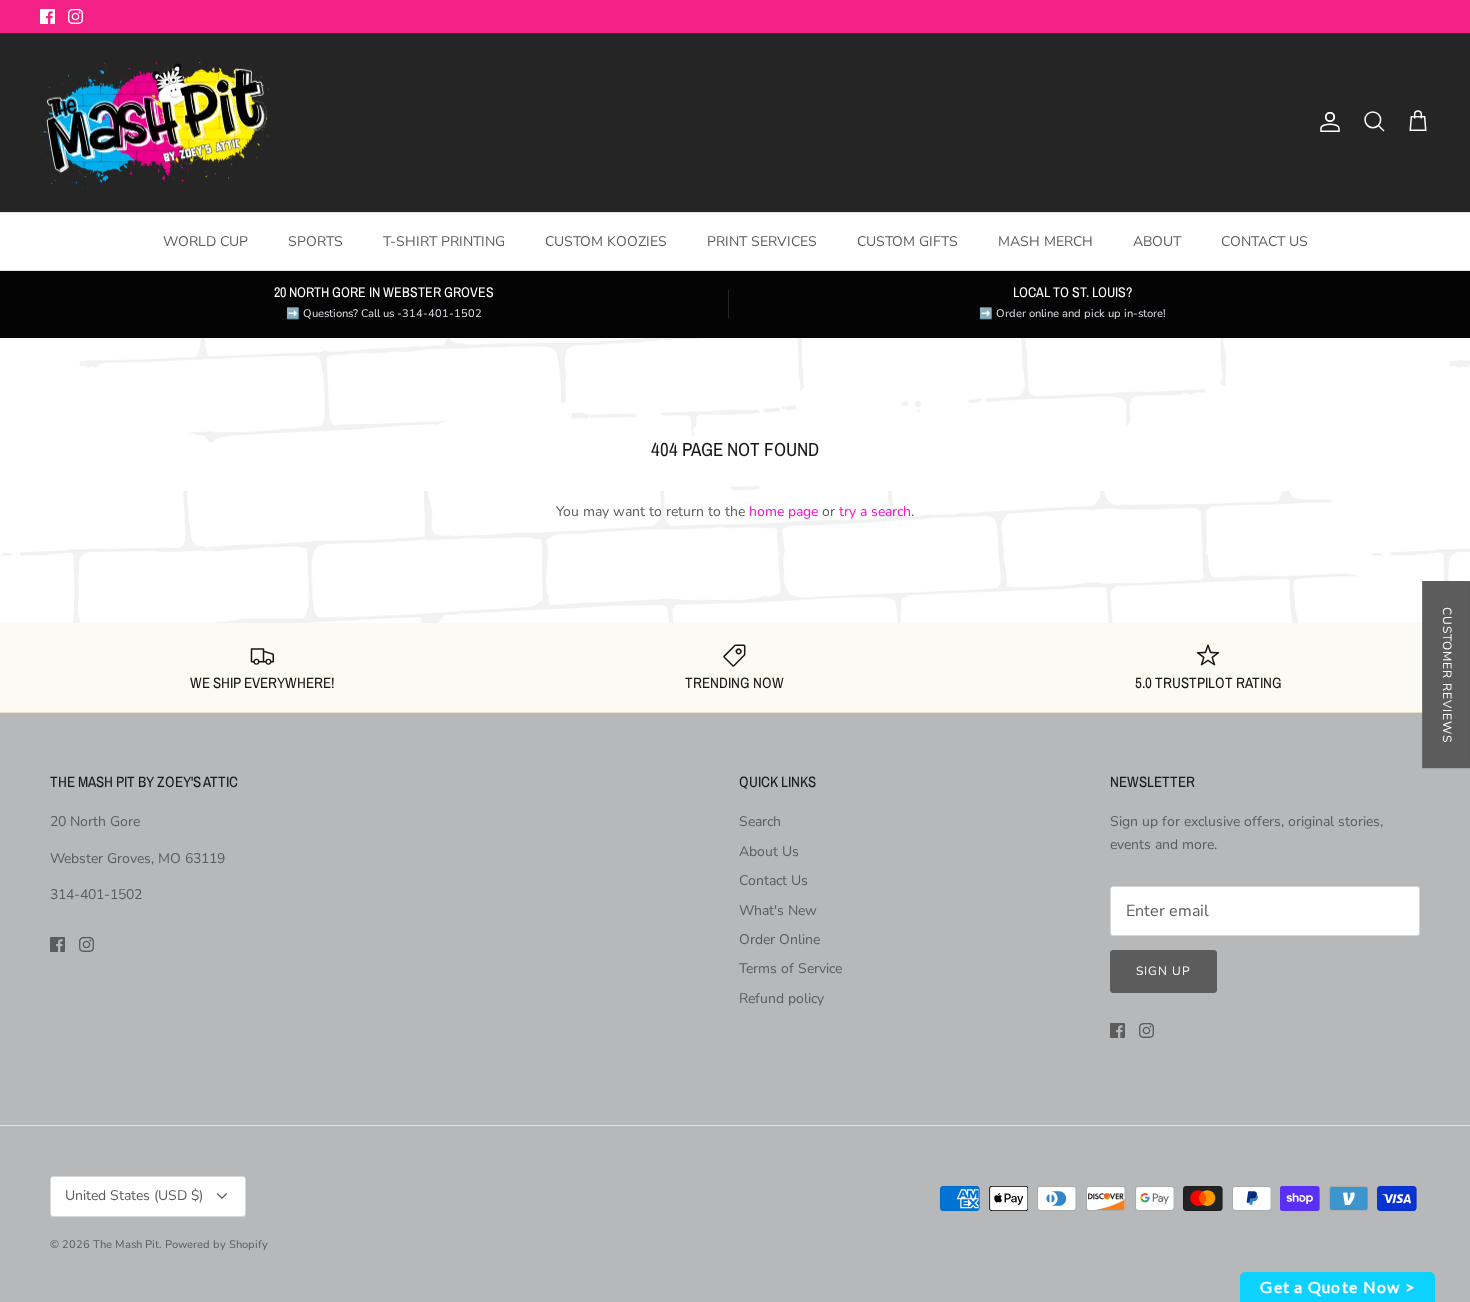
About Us (769, 851)
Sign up (1163, 971)
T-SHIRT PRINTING (444, 241)
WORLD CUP (205, 241)
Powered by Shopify (216, 1244)
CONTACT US (1264, 241)
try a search (875, 511)
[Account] (1326, 122)
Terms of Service (790, 968)
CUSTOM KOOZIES (606, 241)
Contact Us (773, 880)
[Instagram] (75, 16)
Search (760, 821)
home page (783, 511)
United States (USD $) (134, 1195)
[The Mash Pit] (155, 123)
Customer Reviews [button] (1447, 674)
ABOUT (1157, 241)
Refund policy (781, 998)
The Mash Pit (126, 1244)
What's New (778, 910)
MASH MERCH (1045, 241)
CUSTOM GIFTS (907, 241)
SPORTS (315, 241)
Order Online (779, 939)
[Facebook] (47, 16)
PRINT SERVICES (762, 241)
